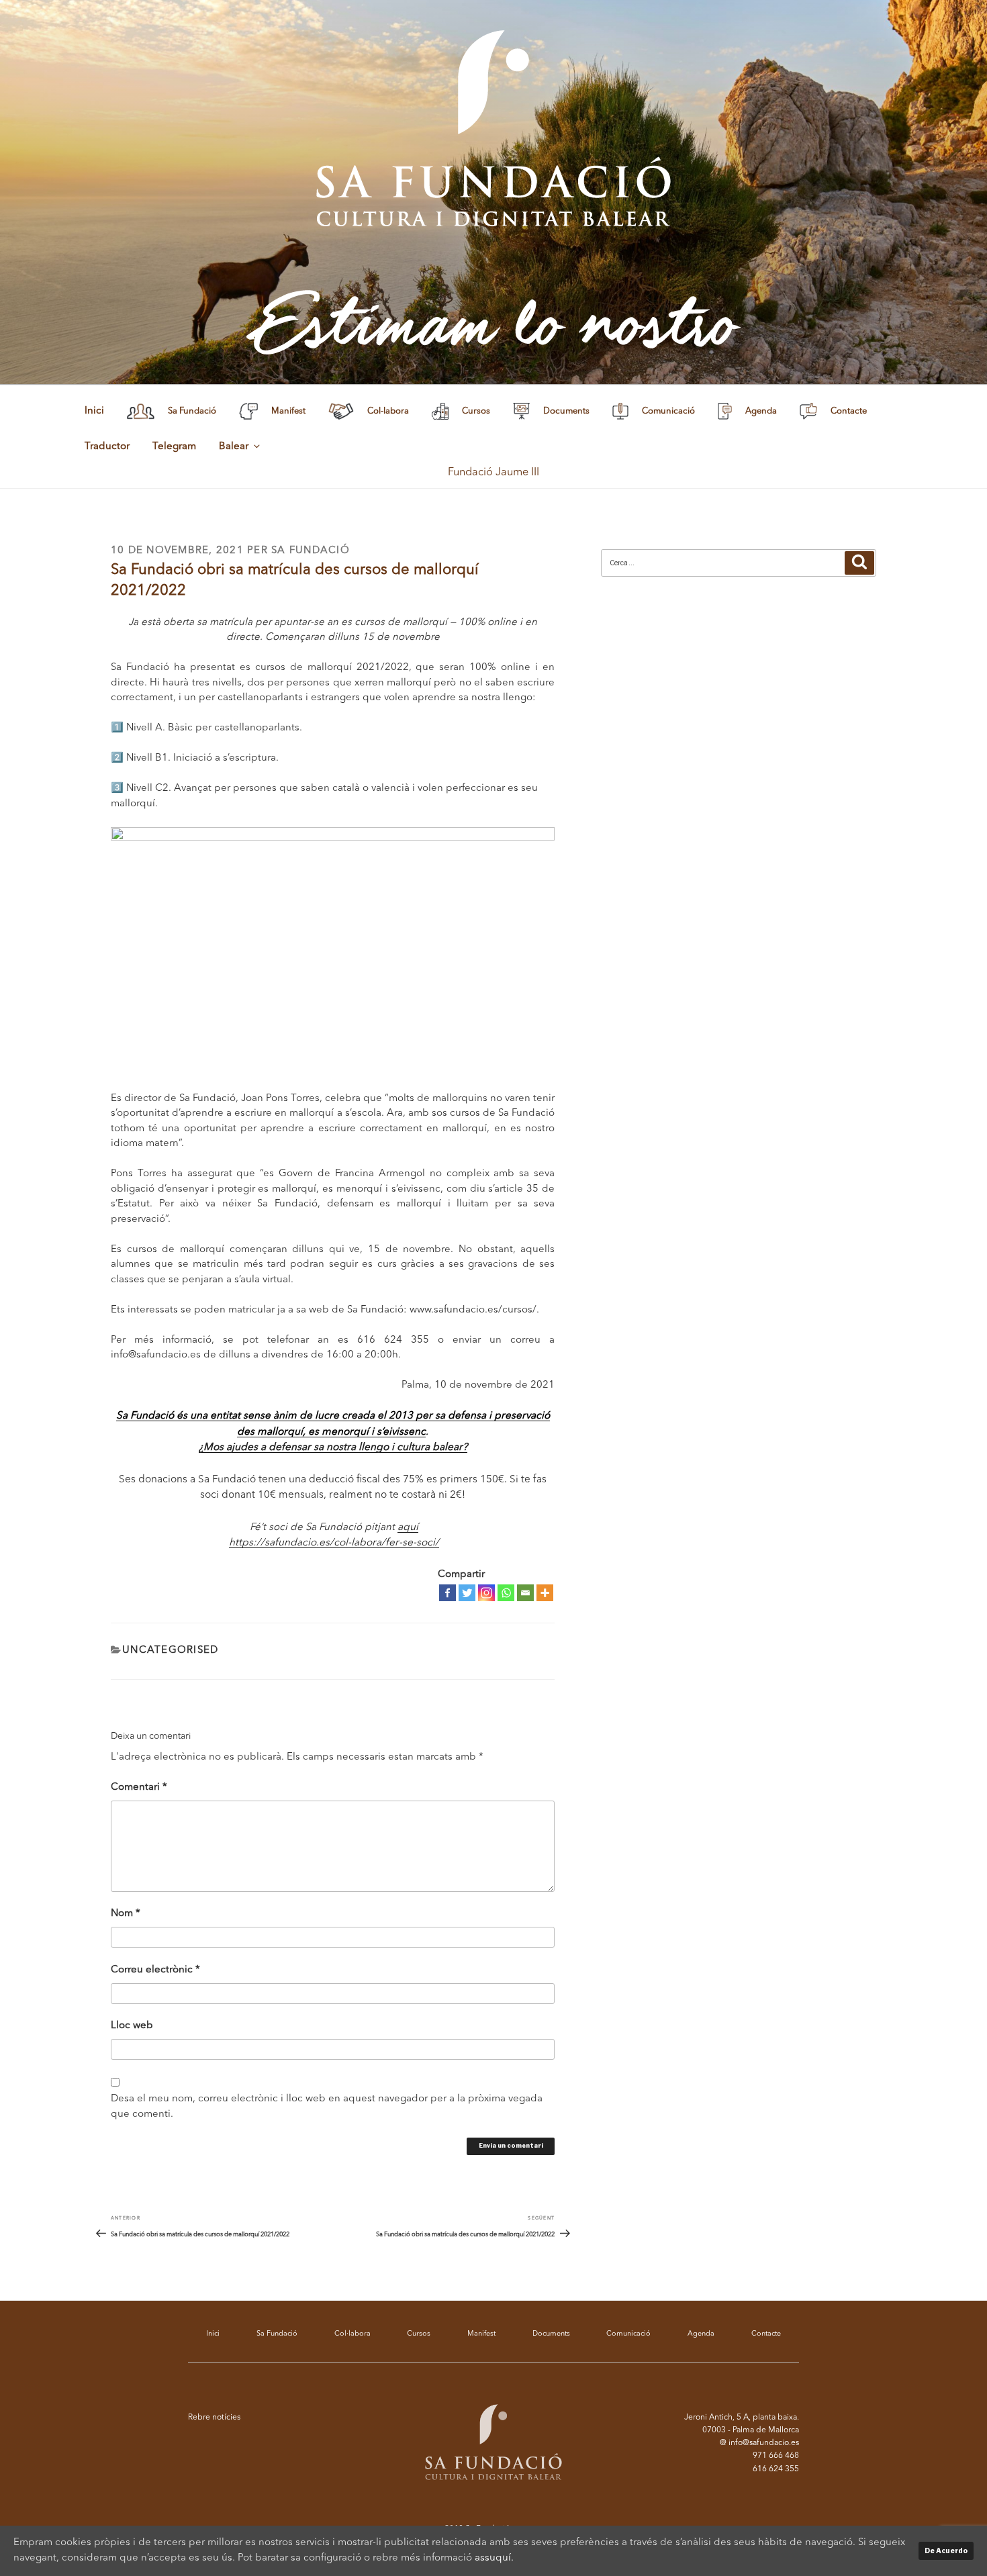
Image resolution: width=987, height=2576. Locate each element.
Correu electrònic (155, 1970)
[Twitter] (467, 1593)
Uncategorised (170, 1651)
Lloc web (132, 2026)
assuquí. (494, 2558)
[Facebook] (448, 1593)
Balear (234, 447)
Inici (94, 411)
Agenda (701, 2334)
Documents (551, 2334)
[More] (545, 1593)
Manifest (481, 2334)
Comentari (139, 1787)
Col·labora (352, 2334)
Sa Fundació (311, 551)
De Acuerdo (946, 2550)
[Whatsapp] (506, 1593)
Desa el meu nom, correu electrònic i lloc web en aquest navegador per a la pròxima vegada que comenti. (327, 2107)
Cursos (419, 2334)
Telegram (174, 447)
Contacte (766, 2334)
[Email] (525, 1593)
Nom (126, 1914)
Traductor (107, 447)
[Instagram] (486, 1593)
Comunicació (628, 2334)
